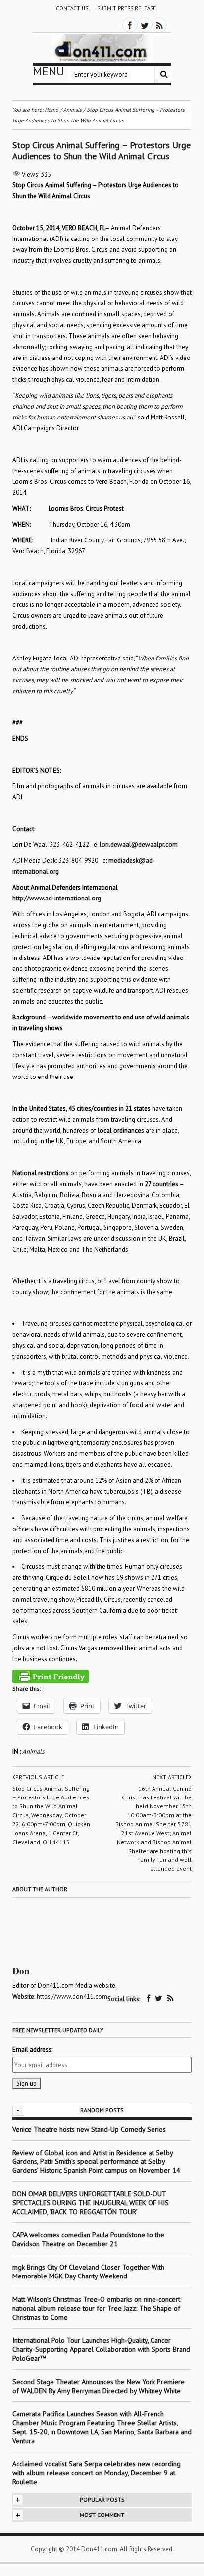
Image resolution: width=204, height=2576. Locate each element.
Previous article (40, 1777)
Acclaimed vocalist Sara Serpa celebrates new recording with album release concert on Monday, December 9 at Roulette (97, 2473)
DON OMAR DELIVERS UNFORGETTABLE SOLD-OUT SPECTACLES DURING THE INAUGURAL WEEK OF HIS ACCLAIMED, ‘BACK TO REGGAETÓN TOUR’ (91, 2203)
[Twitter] (145, 25)
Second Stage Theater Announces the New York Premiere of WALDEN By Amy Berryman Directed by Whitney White (99, 2386)
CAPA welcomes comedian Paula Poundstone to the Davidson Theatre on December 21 (88, 2239)
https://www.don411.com (72, 1997)
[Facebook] (130, 25)
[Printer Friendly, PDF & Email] (51, 1677)
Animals (33, 1752)
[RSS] (159, 25)
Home (51, 110)
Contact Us (72, 8)
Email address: (32, 2050)
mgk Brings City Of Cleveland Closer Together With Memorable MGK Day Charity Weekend (88, 2272)
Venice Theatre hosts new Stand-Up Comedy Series (89, 2129)
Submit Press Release (127, 8)
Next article (171, 1777)
